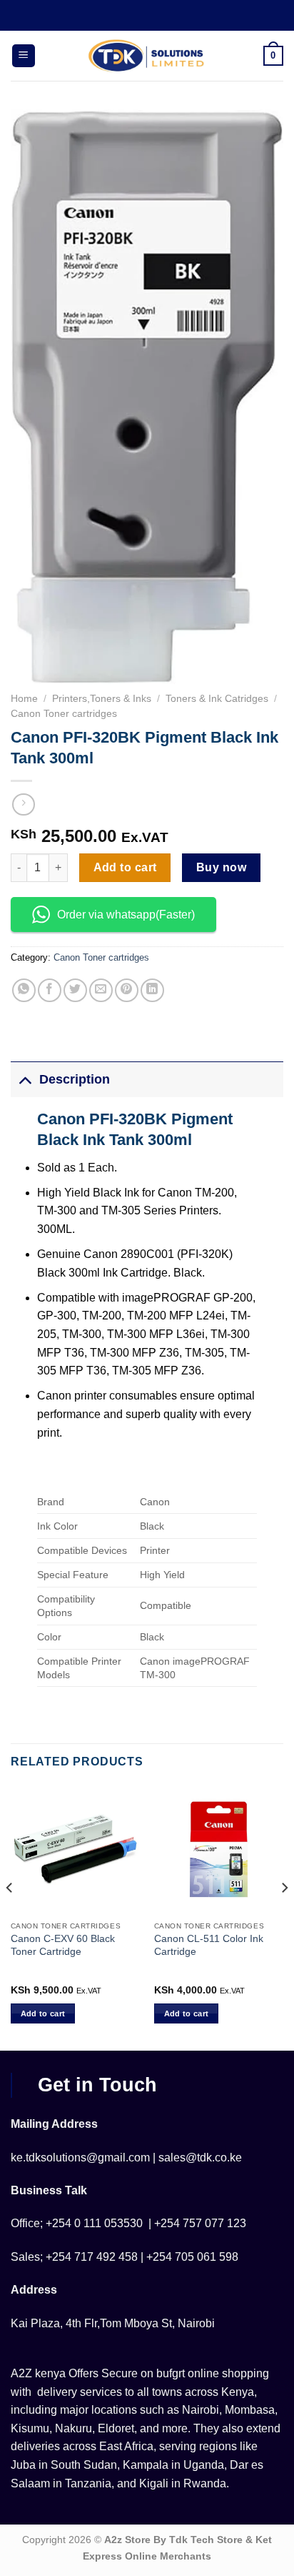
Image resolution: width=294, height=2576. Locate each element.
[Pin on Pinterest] (127, 990)
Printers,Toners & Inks (102, 699)
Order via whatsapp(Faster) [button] (126, 915)
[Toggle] (25, 1079)
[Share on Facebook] (50, 990)
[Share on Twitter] (75, 990)
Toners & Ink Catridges (217, 699)
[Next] (284, 1916)
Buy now (221, 867)
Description (75, 1079)
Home (24, 699)
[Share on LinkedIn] (152, 990)
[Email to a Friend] (101, 990)
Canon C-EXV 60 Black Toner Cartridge (63, 1945)
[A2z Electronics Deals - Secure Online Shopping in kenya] (147, 56)
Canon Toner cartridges (64, 714)
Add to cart (125, 867)
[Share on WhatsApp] (24, 990)
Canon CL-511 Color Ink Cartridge (209, 1945)
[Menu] (24, 56)
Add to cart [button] (43, 2013)
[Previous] (10, 1916)
